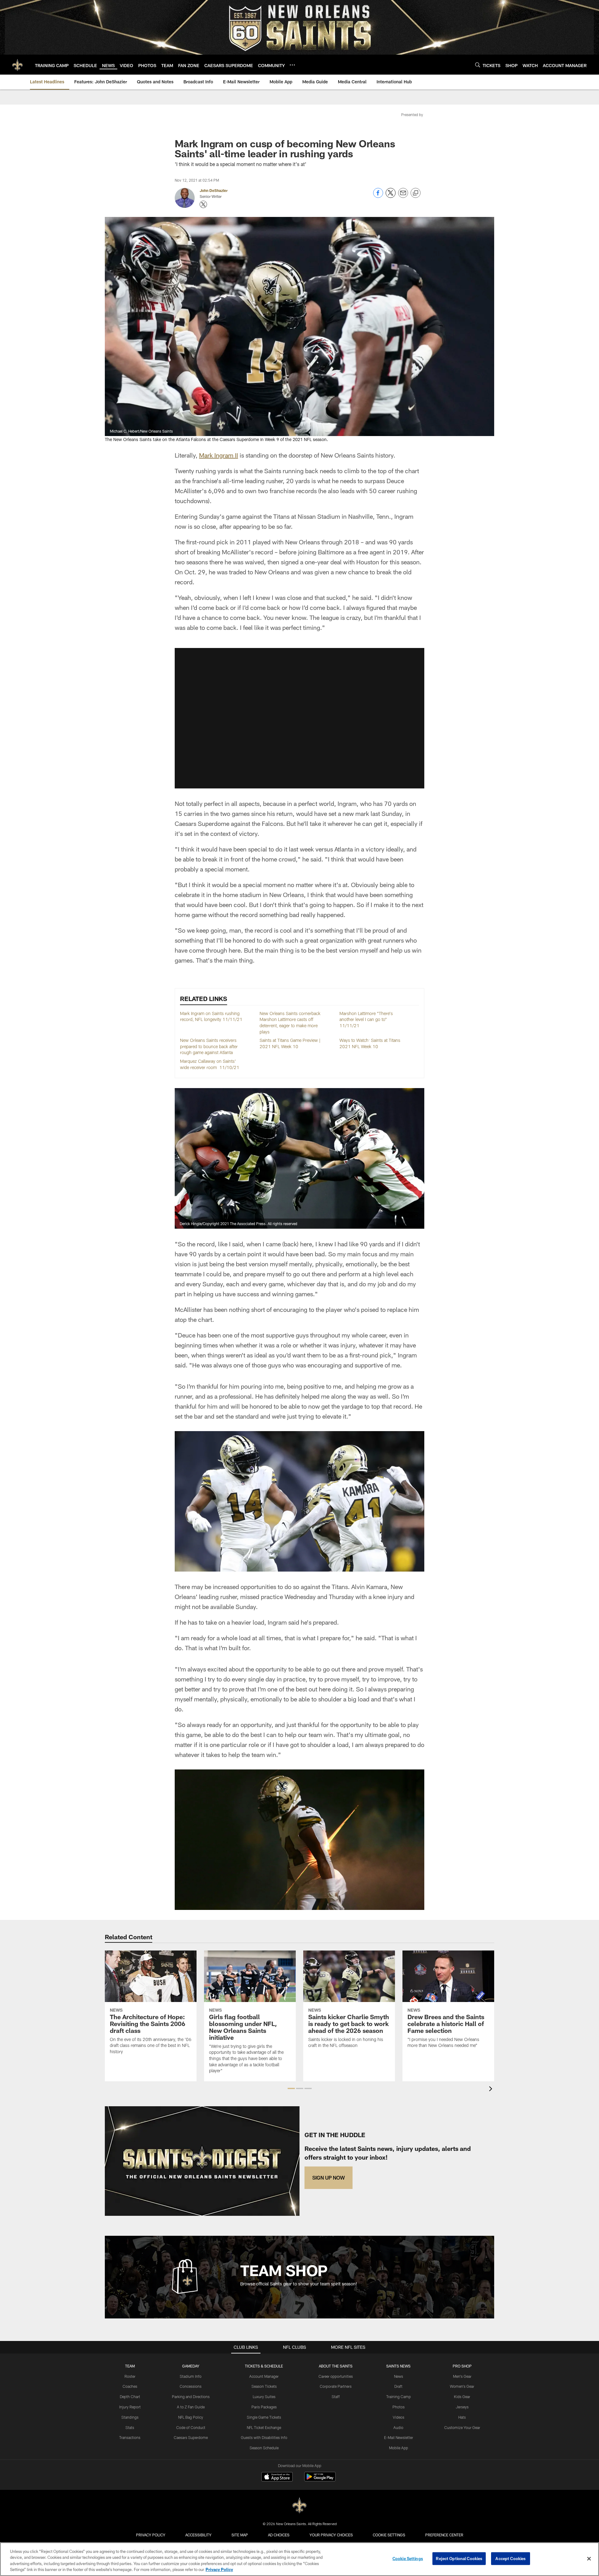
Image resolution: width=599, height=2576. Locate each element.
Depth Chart (130, 2397)
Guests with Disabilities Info (264, 2437)
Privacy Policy (151, 2535)
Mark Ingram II (219, 455)
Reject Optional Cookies (459, 2559)
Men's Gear (462, 2376)
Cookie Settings (389, 2535)
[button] (299, 718)
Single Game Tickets (264, 2417)
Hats (462, 2417)
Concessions (191, 2386)
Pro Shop (462, 2366)
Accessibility (198, 2535)
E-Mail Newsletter (399, 2437)
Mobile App (399, 2448)
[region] (299, 2559)
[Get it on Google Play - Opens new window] (320, 2480)
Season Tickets (264, 2386)
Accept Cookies (511, 2559)
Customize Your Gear (462, 2427)
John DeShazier (214, 190)
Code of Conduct (191, 2427)
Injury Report (130, 2407)
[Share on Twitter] (391, 196)
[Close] (589, 2559)
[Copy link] (416, 193)
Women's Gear (462, 2386)
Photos (399, 2407)
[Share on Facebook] (378, 196)
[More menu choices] (292, 65)
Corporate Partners (336, 2386)
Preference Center (444, 2535)
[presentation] (492, 2090)
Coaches (130, 2386)
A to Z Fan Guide (191, 2407)
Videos (399, 2417)
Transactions (130, 2437)
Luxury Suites (264, 2397)
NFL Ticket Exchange (264, 2427)
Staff (336, 2397)
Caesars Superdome (191, 2437)
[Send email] (403, 196)
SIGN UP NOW (329, 2178)
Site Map (240, 2535)
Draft (398, 2386)
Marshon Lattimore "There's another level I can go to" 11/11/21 (366, 1019)
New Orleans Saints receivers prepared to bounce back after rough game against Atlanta (209, 1046)
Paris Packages (264, 2407)
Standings (130, 2417)
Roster (130, 2376)
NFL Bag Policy (191, 2417)
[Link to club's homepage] (17, 65)
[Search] (478, 65)
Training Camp (399, 2397)
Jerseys (462, 2407)
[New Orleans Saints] (299, 2506)
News (399, 2376)
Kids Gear (462, 2397)
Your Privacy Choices (331, 2535)
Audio (398, 2427)
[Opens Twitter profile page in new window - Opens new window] (203, 204)
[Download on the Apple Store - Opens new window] (277, 2477)
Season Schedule (264, 2448)
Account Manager (264, 2376)
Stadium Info (191, 2376)
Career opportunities (336, 2376)
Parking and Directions (191, 2397)
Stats (130, 2427)
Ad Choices (279, 2535)
